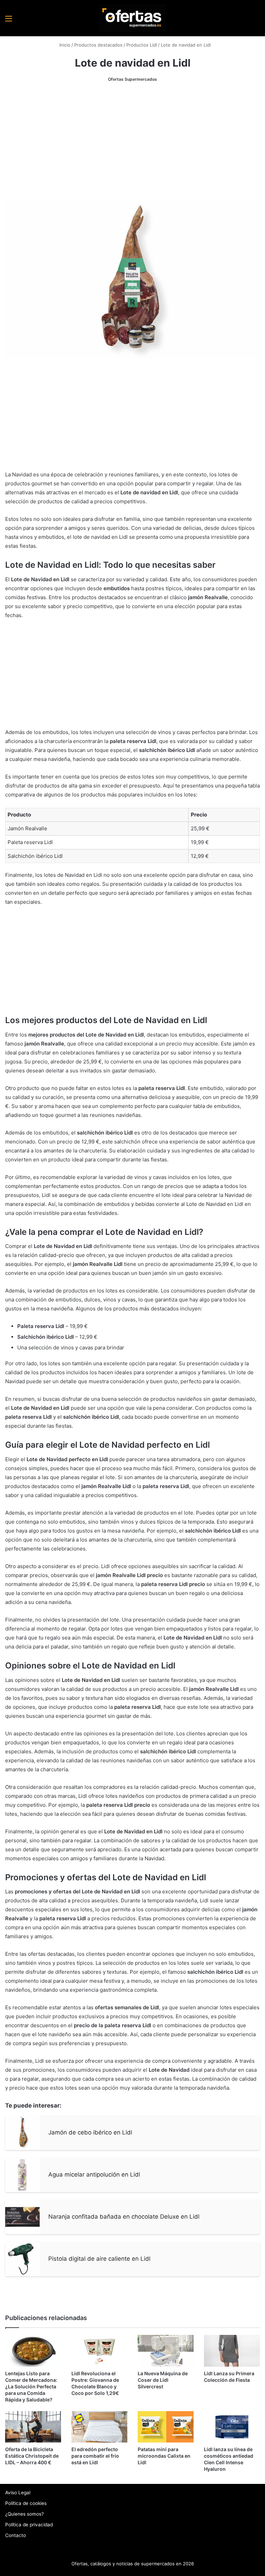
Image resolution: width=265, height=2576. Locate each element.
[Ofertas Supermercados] (132, 18)
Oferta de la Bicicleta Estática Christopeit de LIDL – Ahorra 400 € (32, 2456)
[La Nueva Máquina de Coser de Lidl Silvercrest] (166, 2351)
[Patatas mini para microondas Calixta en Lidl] (166, 2427)
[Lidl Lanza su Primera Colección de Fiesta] (232, 2351)
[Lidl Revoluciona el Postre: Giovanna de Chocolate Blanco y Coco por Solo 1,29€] (99, 2351)
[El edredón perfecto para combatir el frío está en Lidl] (99, 2427)
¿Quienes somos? (24, 2514)
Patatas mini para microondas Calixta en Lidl (164, 2456)
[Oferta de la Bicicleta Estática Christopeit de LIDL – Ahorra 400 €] (33, 2427)
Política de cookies (26, 2503)
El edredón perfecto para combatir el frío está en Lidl (95, 2456)
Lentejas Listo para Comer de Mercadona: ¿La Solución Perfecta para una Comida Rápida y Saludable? (31, 2386)
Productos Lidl (142, 45)
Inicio (64, 45)
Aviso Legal (18, 2493)
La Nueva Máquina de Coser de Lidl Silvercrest (163, 2380)
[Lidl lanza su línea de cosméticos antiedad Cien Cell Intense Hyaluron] (232, 2427)
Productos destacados (98, 45)
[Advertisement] (132, 142)
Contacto (16, 2535)
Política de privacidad (29, 2525)
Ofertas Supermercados (132, 79)
